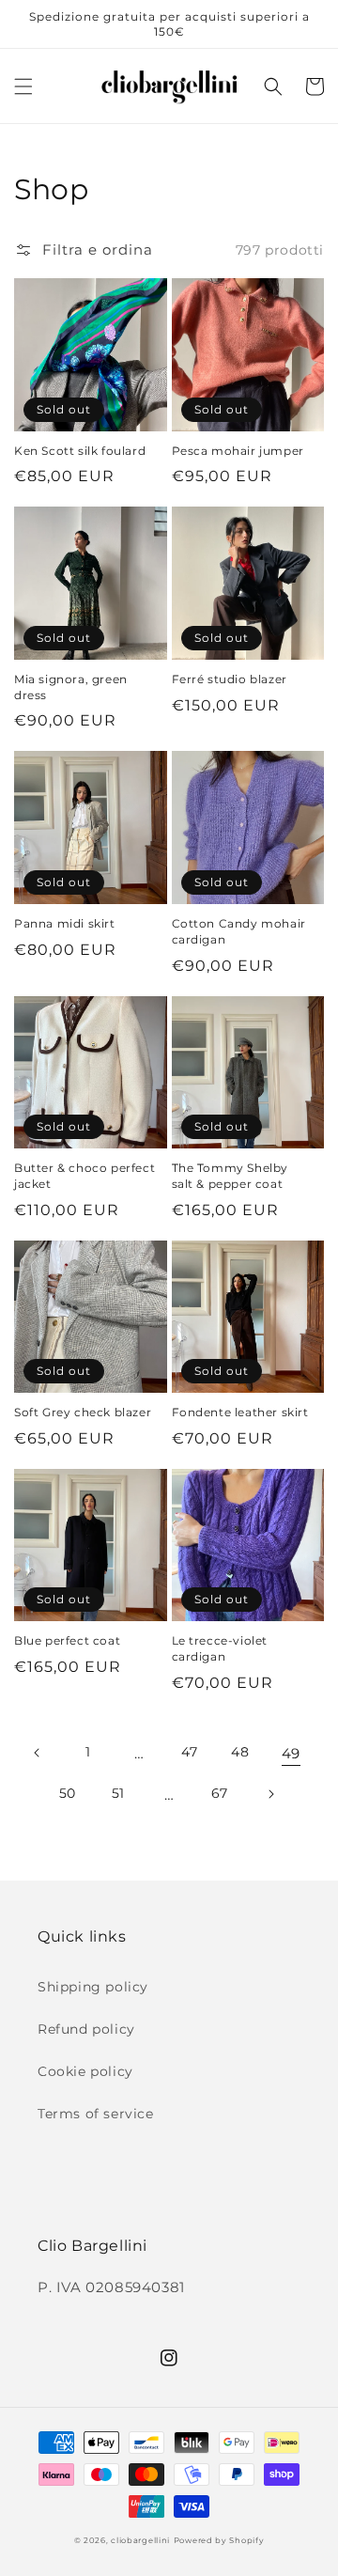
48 (240, 1752)
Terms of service (96, 2114)
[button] (23, 86)
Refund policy (86, 2029)
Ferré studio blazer (230, 679)
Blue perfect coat (67, 1640)
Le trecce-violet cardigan (220, 1648)
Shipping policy (93, 1987)
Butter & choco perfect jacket (84, 1176)
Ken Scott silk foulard (80, 451)
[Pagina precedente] (38, 1753)
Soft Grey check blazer (83, 1412)
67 (220, 1793)
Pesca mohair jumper (238, 451)
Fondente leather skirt (240, 1412)
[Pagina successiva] (270, 1794)
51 (118, 1793)
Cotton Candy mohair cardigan (239, 931)
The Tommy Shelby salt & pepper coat (230, 1176)
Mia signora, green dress (71, 687)
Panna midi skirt (65, 923)
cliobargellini (140, 2540)
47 (189, 1752)
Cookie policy (85, 2071)
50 (68, 1793)
